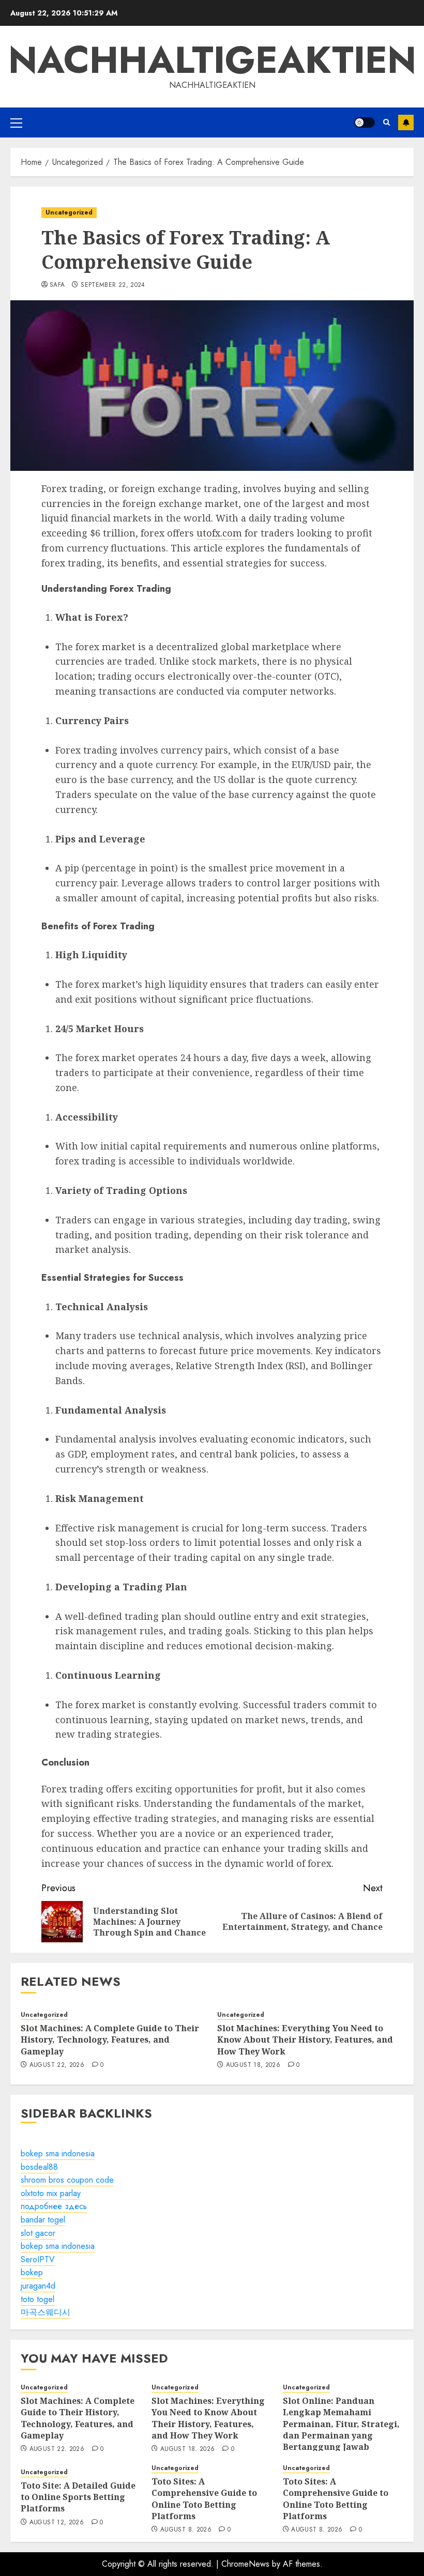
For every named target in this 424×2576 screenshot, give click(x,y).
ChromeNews (245, 2564)
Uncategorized (69, 212)
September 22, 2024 (113, 285)
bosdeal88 (39, 2167)
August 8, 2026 (186, 2530)
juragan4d (38, 2286)
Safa (57, 285)
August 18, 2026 (253, 2065)
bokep (32, 2272)
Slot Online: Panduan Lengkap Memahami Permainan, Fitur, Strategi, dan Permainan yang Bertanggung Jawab (341, 2424)
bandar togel (43, 2220)
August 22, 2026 (57, 2065)
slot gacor (38, 2233)
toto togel (37, 2299)
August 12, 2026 (57, 2523)
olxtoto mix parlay (51, 2193)
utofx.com (219, 533)
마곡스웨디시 (46, 2312)
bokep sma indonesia (58, 2153)
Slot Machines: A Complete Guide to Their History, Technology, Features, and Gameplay (110, 2040)
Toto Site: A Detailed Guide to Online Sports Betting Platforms (78, 2497)
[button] (16, 122)
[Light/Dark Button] (365, 122)
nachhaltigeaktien (212, 60)
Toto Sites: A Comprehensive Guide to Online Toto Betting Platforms (204, 2499)
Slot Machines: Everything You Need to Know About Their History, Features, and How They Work (305, 2040)
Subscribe (406, 122)
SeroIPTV (38, 2259)
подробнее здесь (54, 2206)
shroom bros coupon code (67, 2180)
